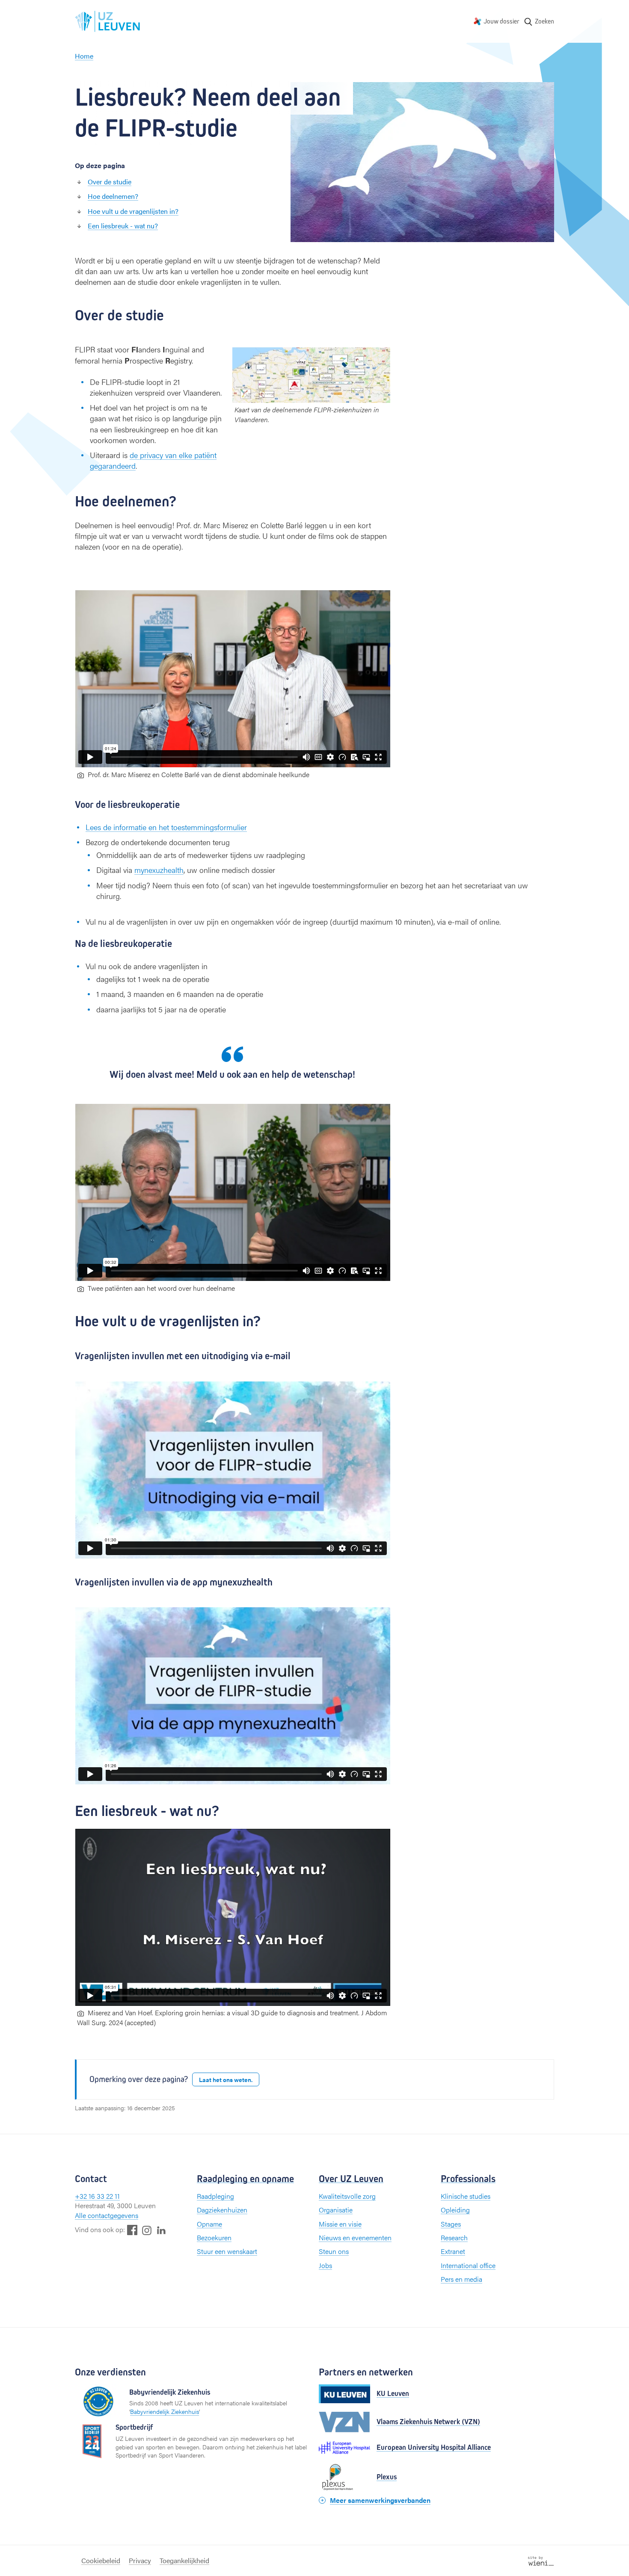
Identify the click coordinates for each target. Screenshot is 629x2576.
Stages (451, 2224)
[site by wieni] (541, 2560)
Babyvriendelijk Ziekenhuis (165, 2411)
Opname (209, 2224)
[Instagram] (147, 2230)
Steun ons (334, 2251)
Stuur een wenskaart (227, 2251)
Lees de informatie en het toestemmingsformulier (166, 827)
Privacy (140, 2560)
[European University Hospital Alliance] (344, 2448)
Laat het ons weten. (226, 2079)
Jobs (325, 2265)
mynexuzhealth (159, 870)
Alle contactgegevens (107, 2215)
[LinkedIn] (161, 2230)
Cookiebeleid (101, 2560)
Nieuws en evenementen (355, 2237)
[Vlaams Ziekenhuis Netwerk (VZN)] (344, 2422)
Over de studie (110, 182)
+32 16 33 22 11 (97, 2196)
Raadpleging (215, 2196)
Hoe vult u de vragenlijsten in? (133, 211)
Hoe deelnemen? (113, 196)
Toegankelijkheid (184, 2560)
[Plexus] (344, 2477)
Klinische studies (466, 2196)
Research (454, 2237)
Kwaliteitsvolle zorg (347, 2196)
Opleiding (455, 2210)
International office (468, 2265)
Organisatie (336, 2210)
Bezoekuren (214, 2237)
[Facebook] (132, 2230)
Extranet (453, 2251)
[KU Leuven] (344, 2394)
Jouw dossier (501, 21)
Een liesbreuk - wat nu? (123, 226)
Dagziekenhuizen (222, 2210)
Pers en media (461, 2279)
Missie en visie (340, 2224)
